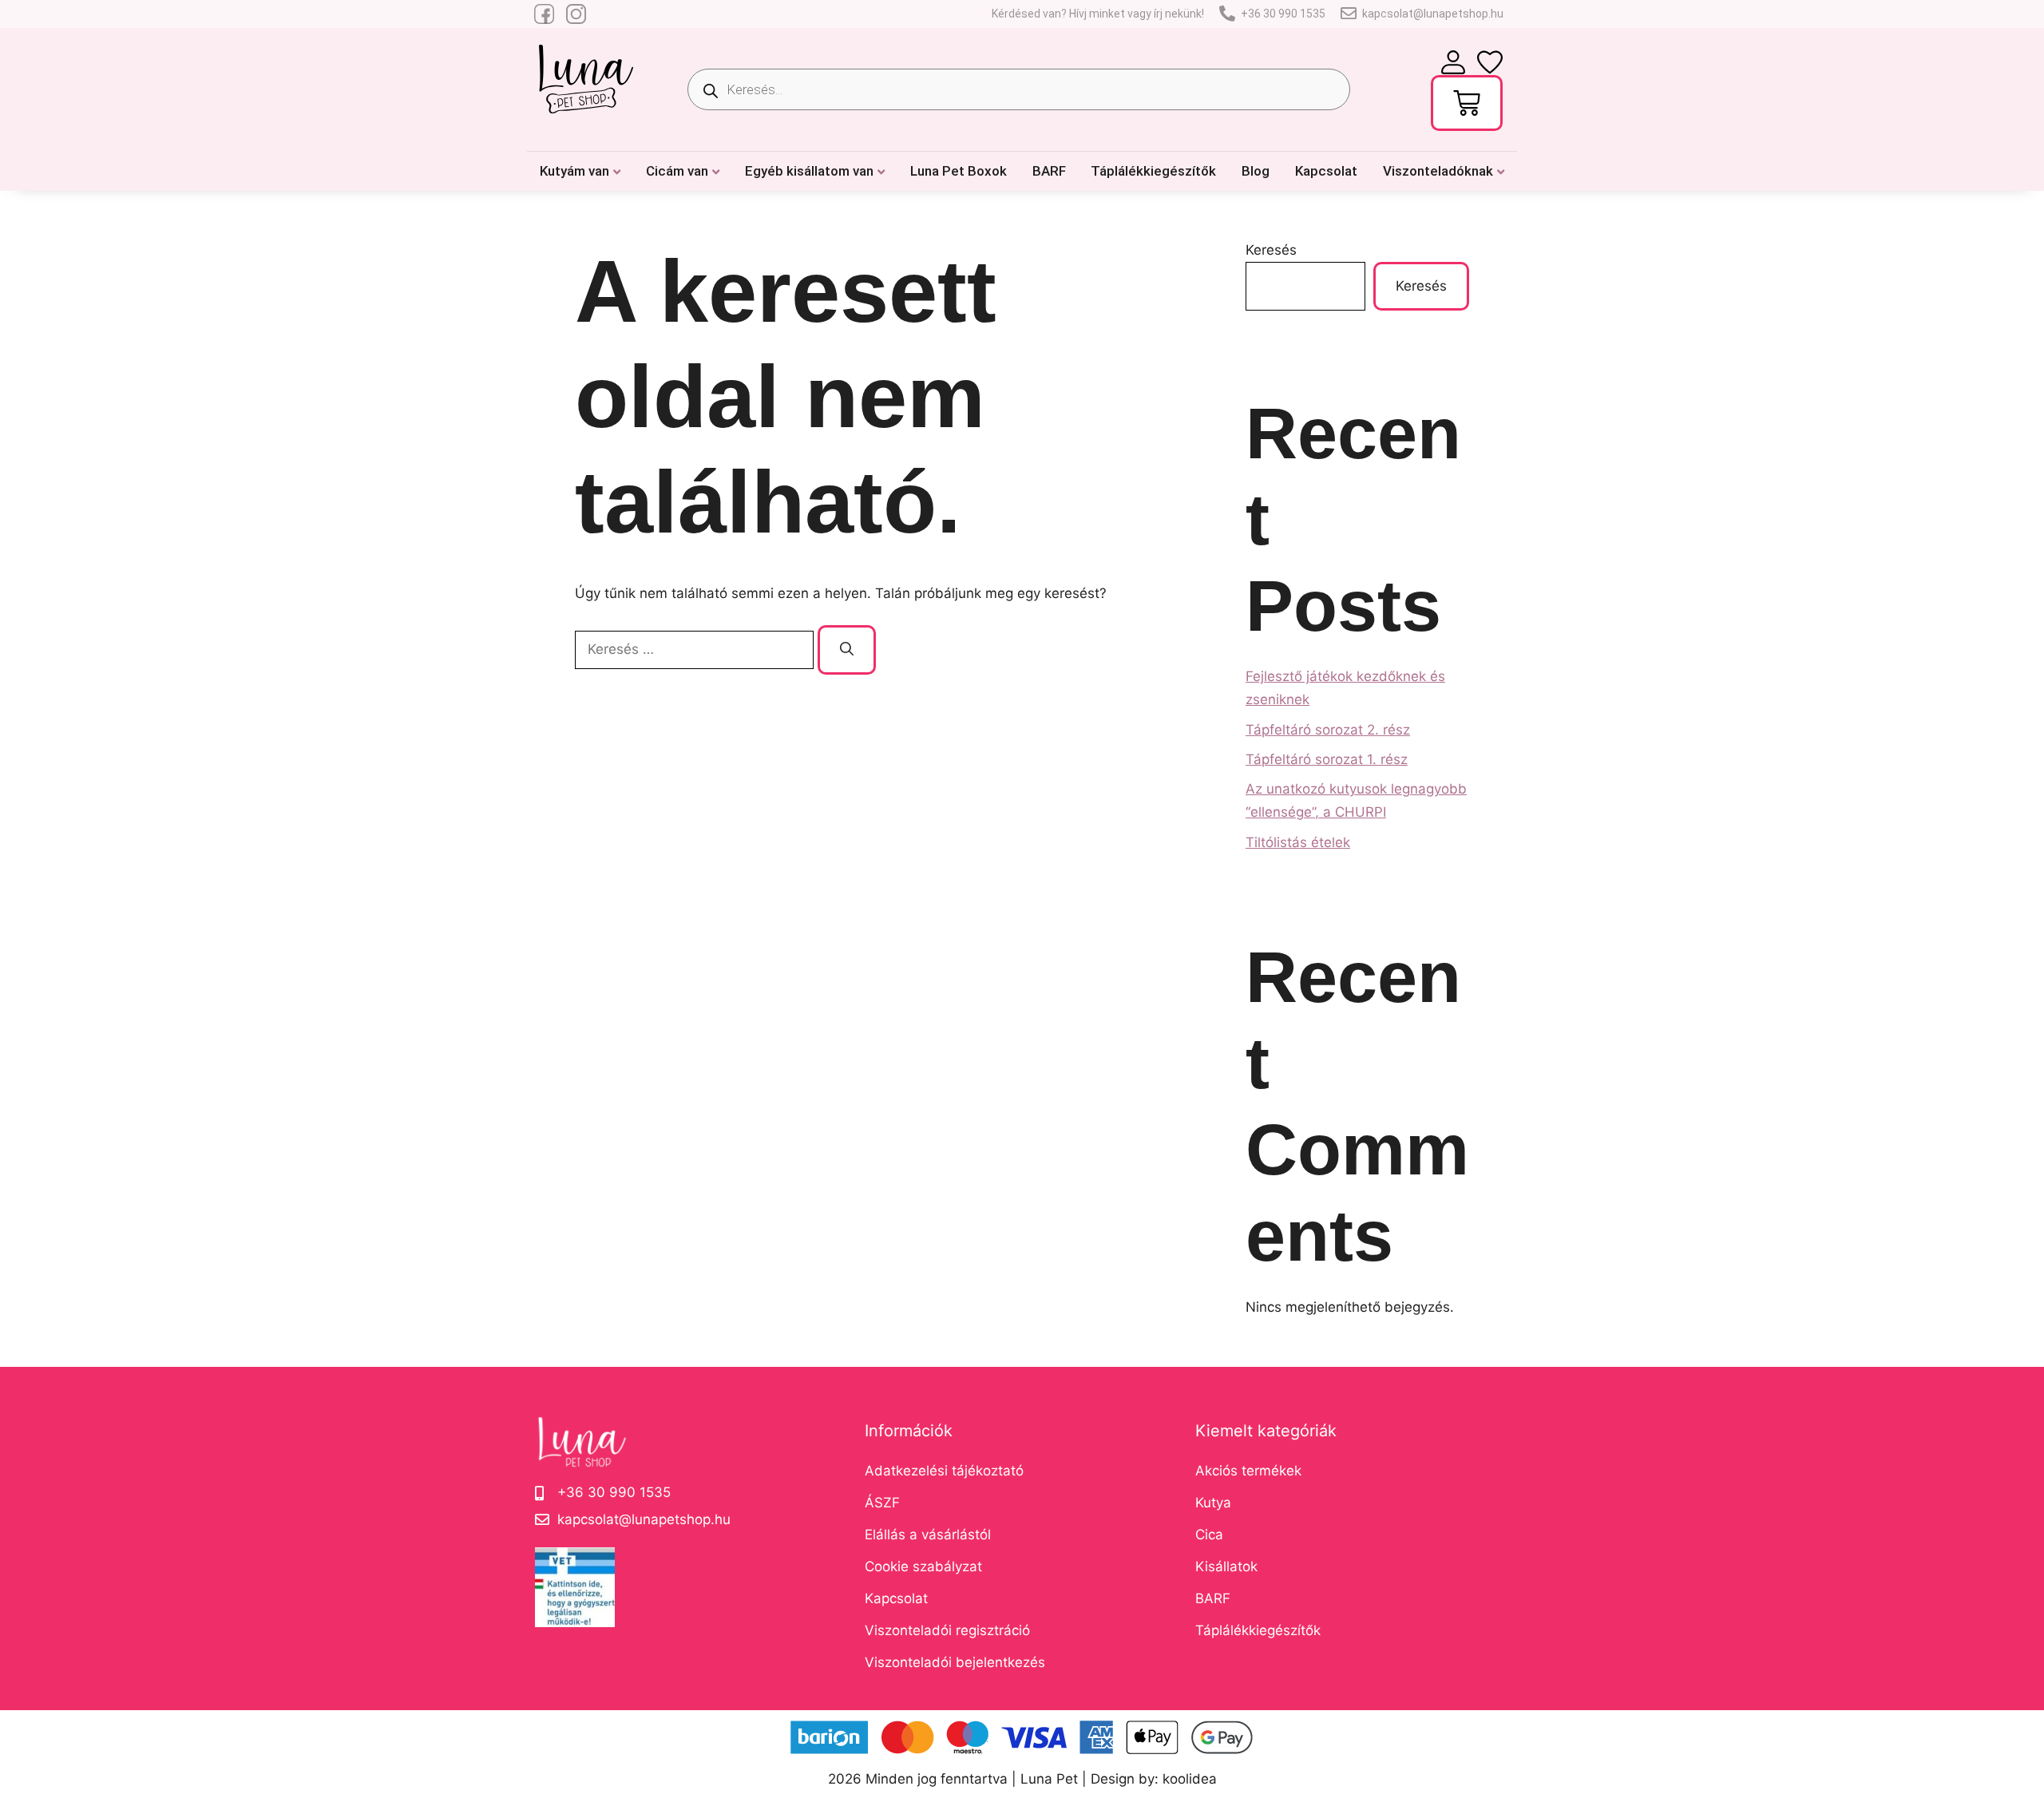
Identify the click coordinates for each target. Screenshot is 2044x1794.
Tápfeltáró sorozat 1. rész (1327, 759)
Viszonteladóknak (1438, 171)
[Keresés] (847, 650)
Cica (1209, 1535)
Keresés (1271, 250)
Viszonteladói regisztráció (947, 1630)
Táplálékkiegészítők (1153, 171)
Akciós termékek (1248, 1471)
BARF (1049, 171)
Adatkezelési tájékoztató (944, 1471)
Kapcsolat (1326, 171)
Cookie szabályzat (923, 1566)
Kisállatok (1226, 1566)
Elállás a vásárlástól (928, 1535)
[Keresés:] (696, 649)
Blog (1256, 171)
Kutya (1213, 1503)
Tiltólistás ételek (1298, 842)
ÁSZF (882, 1503)
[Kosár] (1467, 103)
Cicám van (677, 171)
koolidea (1190, 1779)
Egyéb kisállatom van (809, 171)
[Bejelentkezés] (1453, 62)
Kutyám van (574, 171)
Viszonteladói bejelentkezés (955, 1662)
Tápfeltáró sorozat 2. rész (1328, 730)
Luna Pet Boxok (959, 171)
